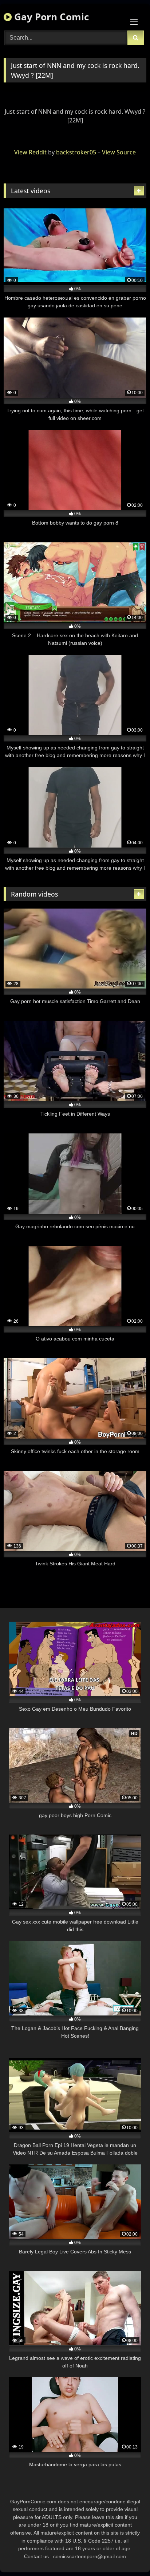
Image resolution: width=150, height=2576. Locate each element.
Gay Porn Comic (50, 17)
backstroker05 (76, 152)
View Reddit (30, 152)
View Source (119, 152)
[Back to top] (127, 2554)
